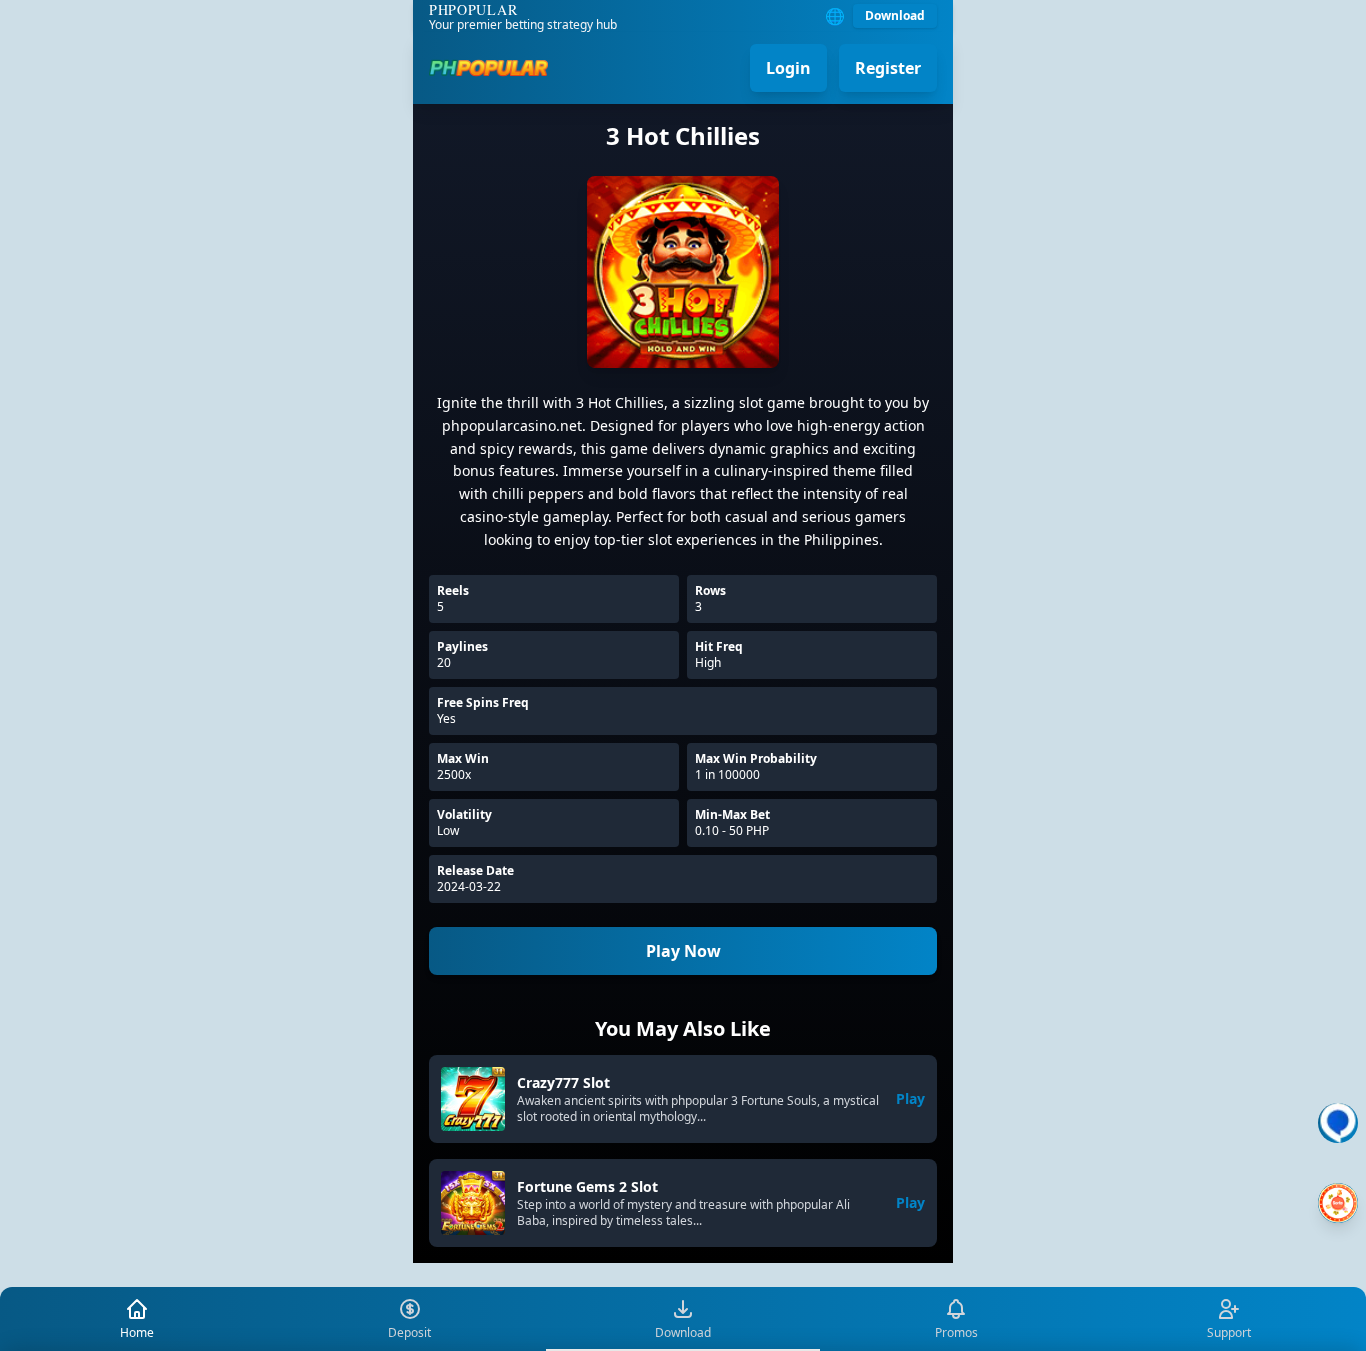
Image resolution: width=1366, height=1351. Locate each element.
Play (910, 1098)
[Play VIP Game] (1338, 1203)
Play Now (683, 951)
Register (888, 68)
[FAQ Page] (1338, 1123)
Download (895, 15)
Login (788, 68)
